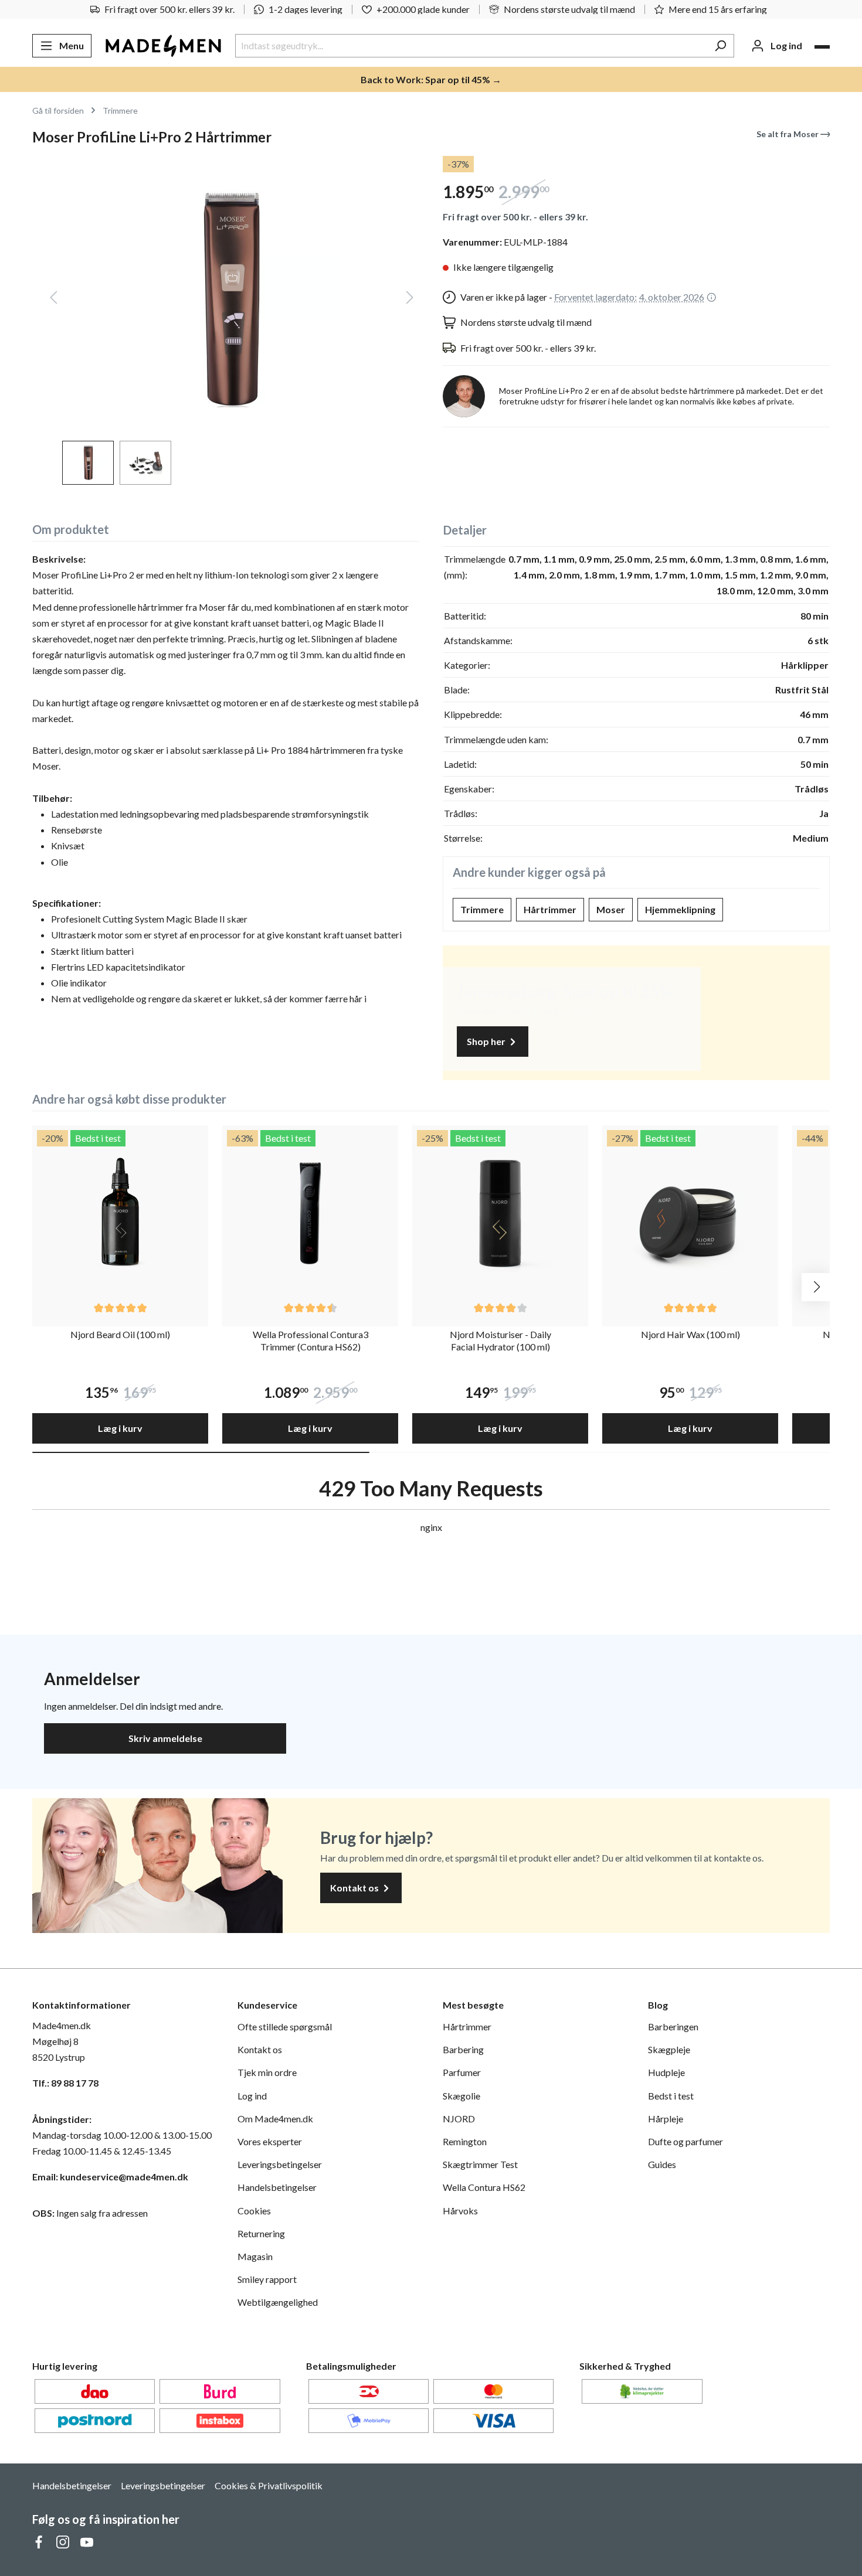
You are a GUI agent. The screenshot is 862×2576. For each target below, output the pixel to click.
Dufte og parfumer (685, 2141)
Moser (611, 909)
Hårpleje (666, 2119)
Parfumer (462, 2072)
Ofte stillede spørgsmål (285, 2027)
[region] (226, 320)
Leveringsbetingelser (280, 2164)
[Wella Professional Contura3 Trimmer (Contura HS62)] (310, 1213)
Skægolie (461, 2096)
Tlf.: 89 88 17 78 (65, 2083)
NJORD (459, 2119)
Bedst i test (671, 2096)
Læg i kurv (120, 1428)
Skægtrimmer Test (480, 2164)
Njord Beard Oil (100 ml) (120, 1334)
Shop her (487, 1041)
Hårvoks (460, 2211)
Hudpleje (666, 2072)
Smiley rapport (267, 2279)
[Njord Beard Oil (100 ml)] (120, 1213)
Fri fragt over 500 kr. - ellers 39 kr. (515, 217)
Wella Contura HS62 (484, 2187)
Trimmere (482, 909)
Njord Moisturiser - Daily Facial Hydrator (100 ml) (500, 1340)
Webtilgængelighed (278, 2302)
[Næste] (410, 300)
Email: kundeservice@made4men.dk (110, 2177)
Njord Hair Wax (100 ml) (690, 1334)
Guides (662, 2164)
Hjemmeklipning (680, 909)
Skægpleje (669, 2049)
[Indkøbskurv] (822, 47)
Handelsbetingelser (277, 2187)
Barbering (463, 2049)
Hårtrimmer (550, 909)
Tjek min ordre (267, 2072)
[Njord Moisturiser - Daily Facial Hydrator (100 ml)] (500, 1213)
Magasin (255, 2256)
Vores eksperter (270, 2141)
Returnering (261, 2233)
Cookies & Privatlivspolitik (269, 2485)
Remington (465, 2141)
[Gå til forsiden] (163, 46)
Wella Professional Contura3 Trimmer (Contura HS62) (310, 1340)
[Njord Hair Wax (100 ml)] (690, 1213)
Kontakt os (355, 1888)
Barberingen (673, 2027)
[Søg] (720, 46)
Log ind (252, 2096)
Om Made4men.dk (275, 2119)
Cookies (254, 2211)
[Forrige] (53, 300)
